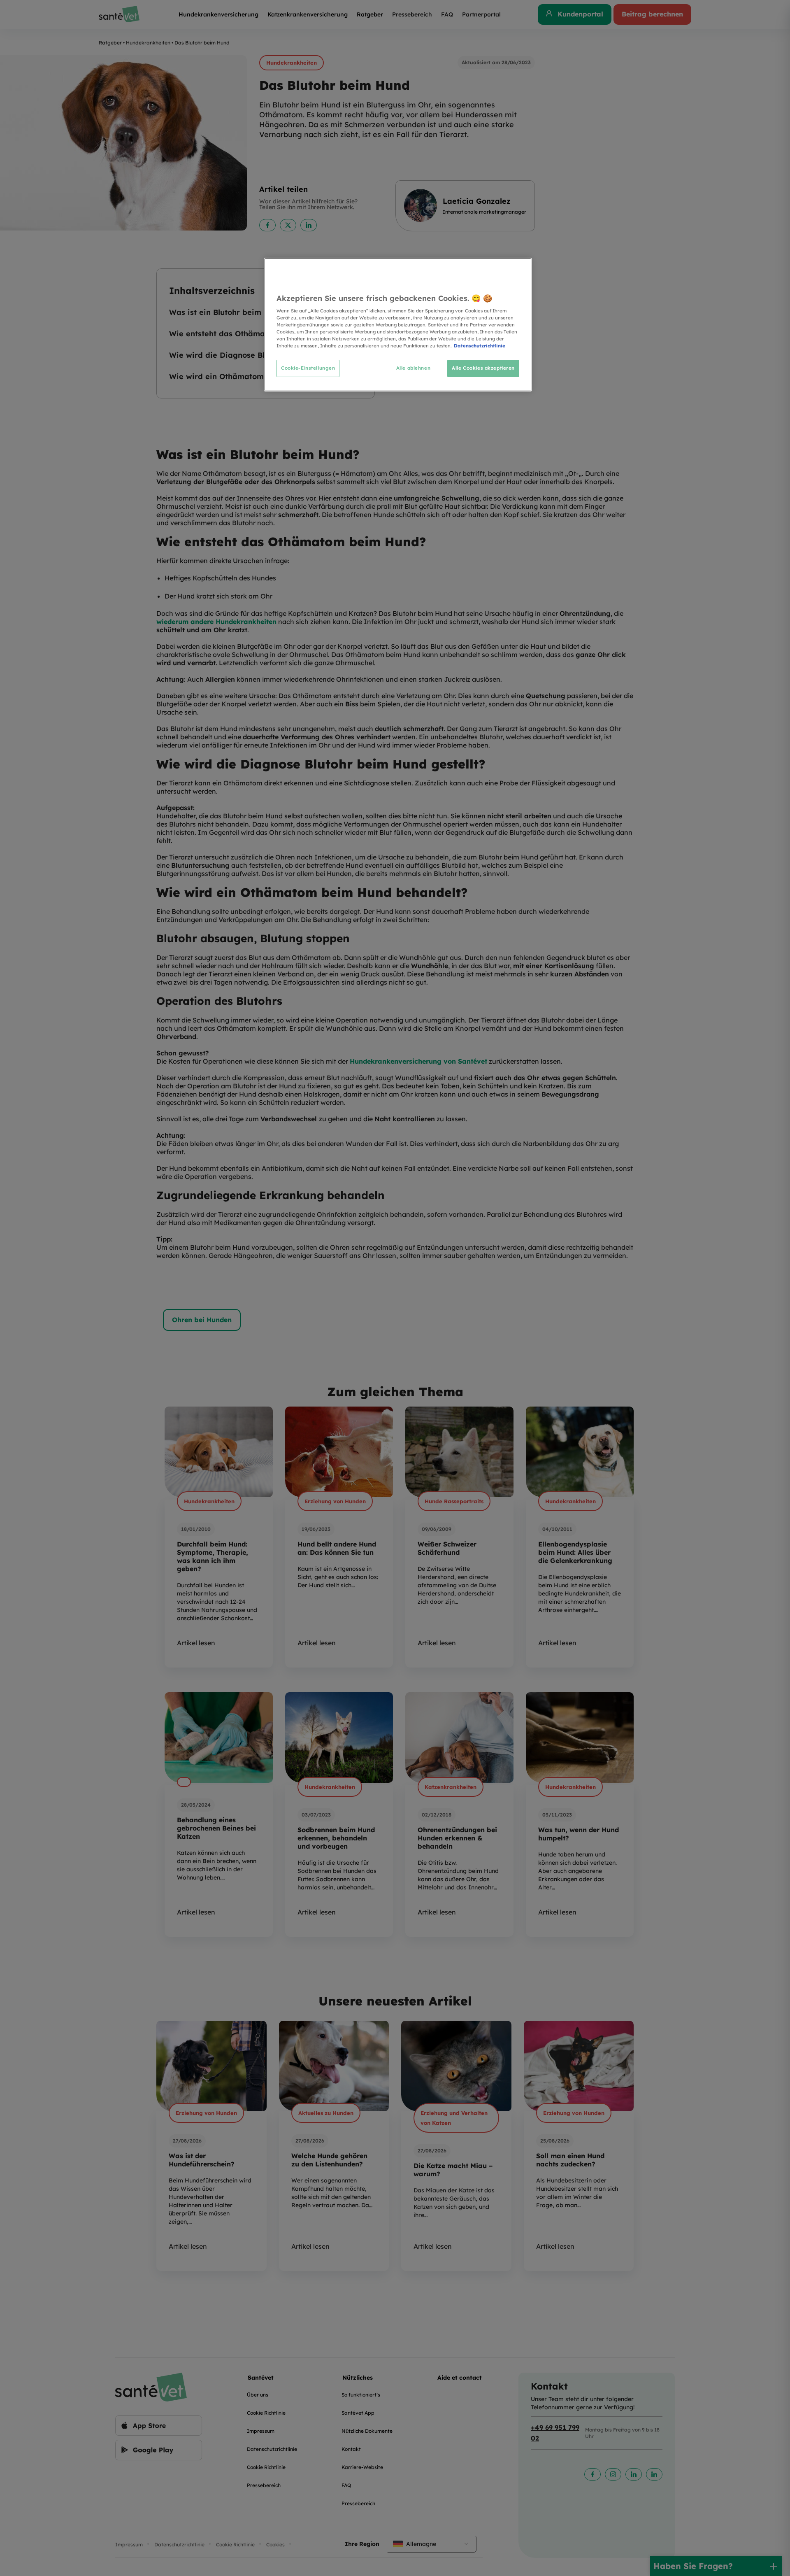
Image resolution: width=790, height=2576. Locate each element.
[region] (398, 325)
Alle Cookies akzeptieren (483, 368)
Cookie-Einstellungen (308, 368)
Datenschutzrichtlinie (480, 346)
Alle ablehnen (413, 368)
